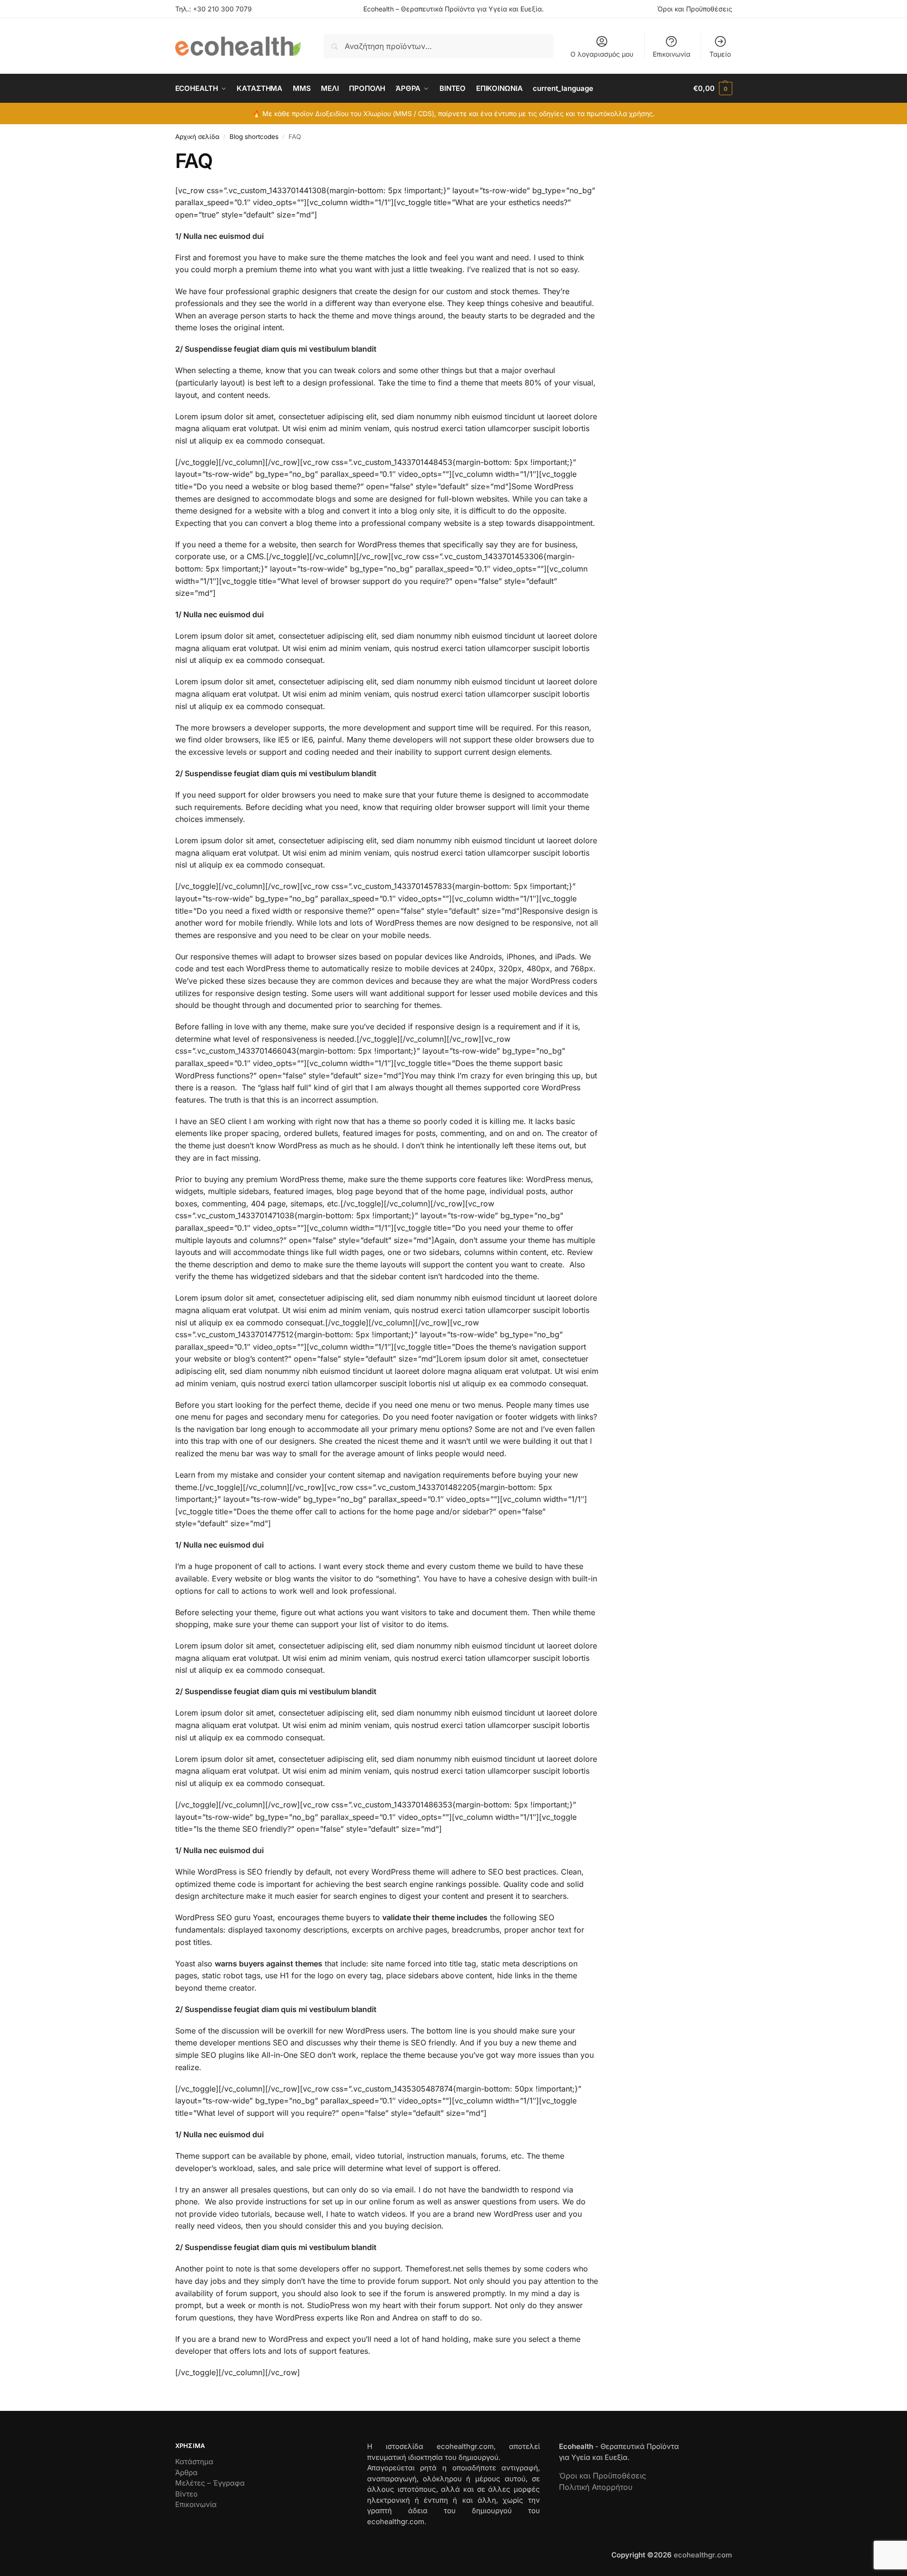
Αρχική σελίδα (197, 137)
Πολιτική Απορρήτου (596, 2487)
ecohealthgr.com (703, 2555)
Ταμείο (720, 54)
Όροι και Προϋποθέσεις (695, 9)
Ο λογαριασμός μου (602, 54)
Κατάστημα (194, 2462)
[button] (713, 89)
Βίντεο (186, 2494)
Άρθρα (186, 2472)
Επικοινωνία (672, 54)
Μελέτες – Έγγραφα (210, 2483)
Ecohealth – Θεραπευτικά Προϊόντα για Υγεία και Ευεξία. (453, 9)
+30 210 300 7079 (222, 9)
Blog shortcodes (254, 137)
